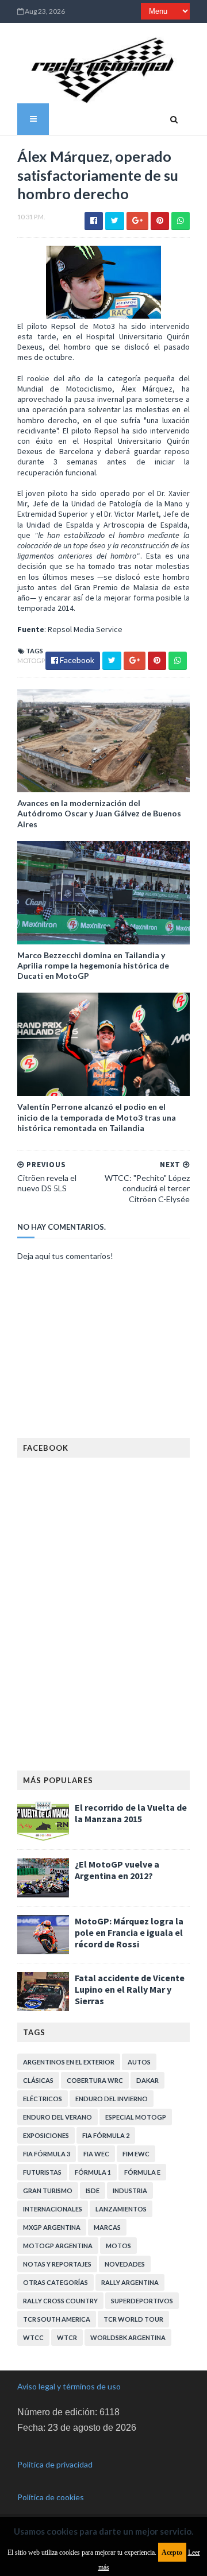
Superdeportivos (142, 2301)
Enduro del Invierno (112, 2099)
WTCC (33, 2337)
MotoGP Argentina (58, 2246)
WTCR (67, 2337)
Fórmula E (142, 2172)
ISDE (93, 2190)
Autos (139, 2062)
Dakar (147, 2080)
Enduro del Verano (57, 2117)
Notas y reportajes (57, 2264)
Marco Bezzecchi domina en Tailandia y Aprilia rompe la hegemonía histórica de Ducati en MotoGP (93, 965)
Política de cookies (51, 2497)
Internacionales (53, 2209)
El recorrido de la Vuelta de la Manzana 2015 (131, 1813)
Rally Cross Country (60, 2301)
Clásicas (38, 2080)
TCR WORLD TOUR (133, 2319)
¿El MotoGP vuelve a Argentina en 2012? (117, 1870)
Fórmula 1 (93, 2172)
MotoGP (31, 661)
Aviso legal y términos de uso (69, 2386)
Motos (118, 2246)
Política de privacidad (55, 2464)
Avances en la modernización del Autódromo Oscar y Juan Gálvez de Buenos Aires (99, 813)
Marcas (107, 2227)
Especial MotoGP (136, 2117)
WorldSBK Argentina (128, 2337)
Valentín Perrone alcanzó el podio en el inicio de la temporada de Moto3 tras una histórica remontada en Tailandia (97, 1117)
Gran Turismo (48, 2190)
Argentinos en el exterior (69, 2062)
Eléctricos (43, 2099)
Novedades (125, 2264)
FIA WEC (96, 2154)
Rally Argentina (130, 2282)
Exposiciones (46, 2135)
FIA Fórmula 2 (106, 2135)
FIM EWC (136, 2154)
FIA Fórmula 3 (47, 2154)
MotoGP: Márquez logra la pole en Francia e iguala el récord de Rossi (129, 1932)
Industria (130, 2190)
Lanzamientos (121, 2209)
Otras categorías (55, 2282)
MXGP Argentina (52, 2227)
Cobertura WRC (95, 2080)
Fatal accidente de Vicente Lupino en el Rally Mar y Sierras (130, 1989)
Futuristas (42, 2172)
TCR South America (57, 2319)
